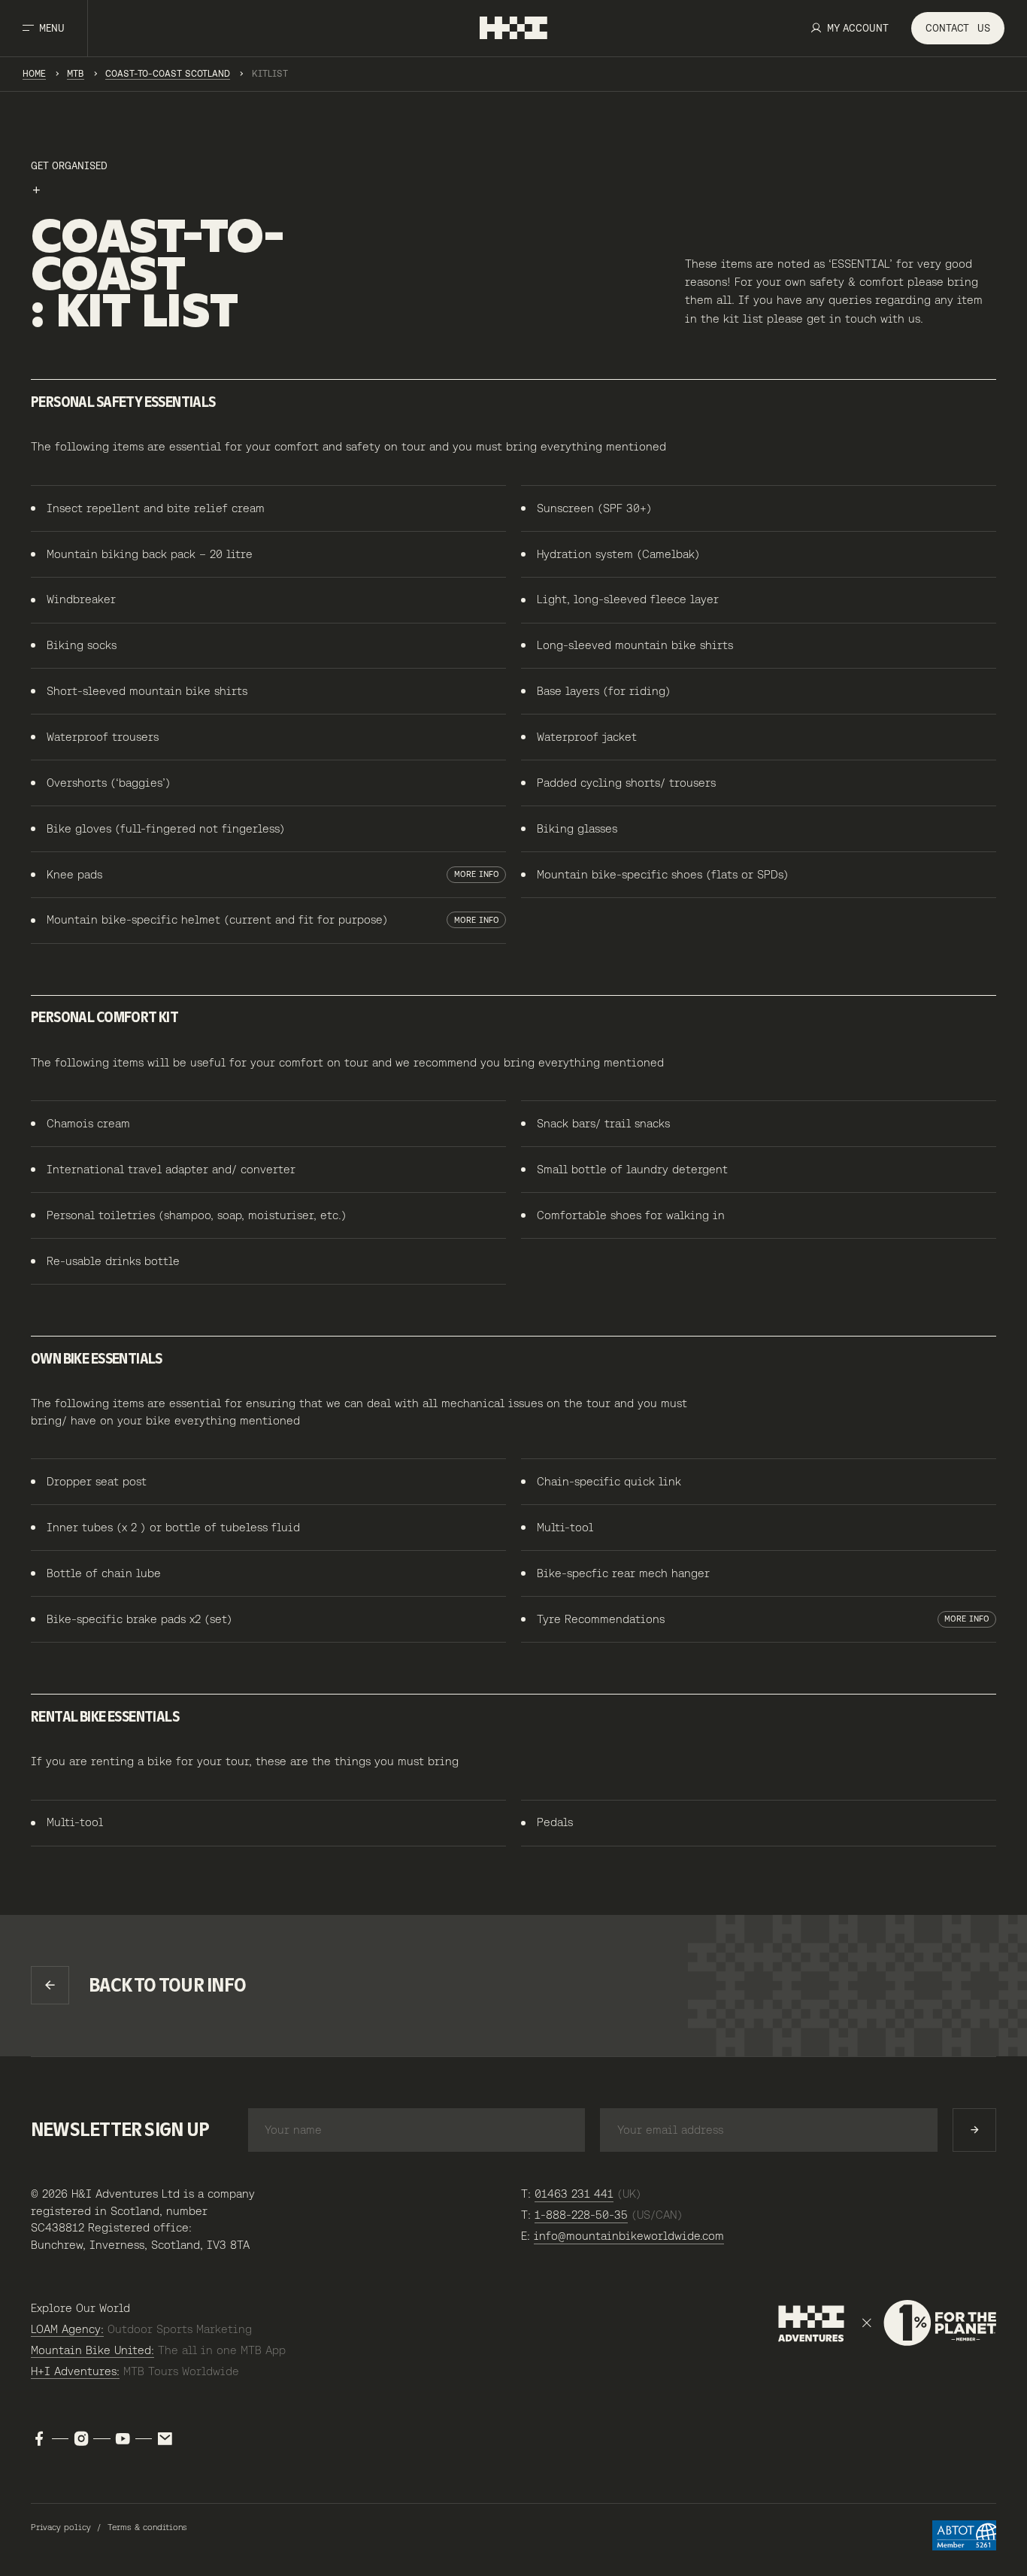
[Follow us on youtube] (123, 2439)
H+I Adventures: (75, 2371)
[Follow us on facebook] (39, 2439)
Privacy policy (61, 2527)
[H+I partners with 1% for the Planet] (887, 2323)
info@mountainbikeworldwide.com (629, 2236)
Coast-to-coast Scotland (168, 73)
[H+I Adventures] (513, 28)
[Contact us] (165, 2439)
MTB (76, 73)
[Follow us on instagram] (81, 2439)
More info (477, 874)
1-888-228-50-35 (581, 2215)
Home (34, 73)
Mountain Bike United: (92, 2350)
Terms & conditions (147, 2527)
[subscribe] (974, 2130)
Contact (958, 28)
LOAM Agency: (67, 2329)
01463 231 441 (574, 2194)
